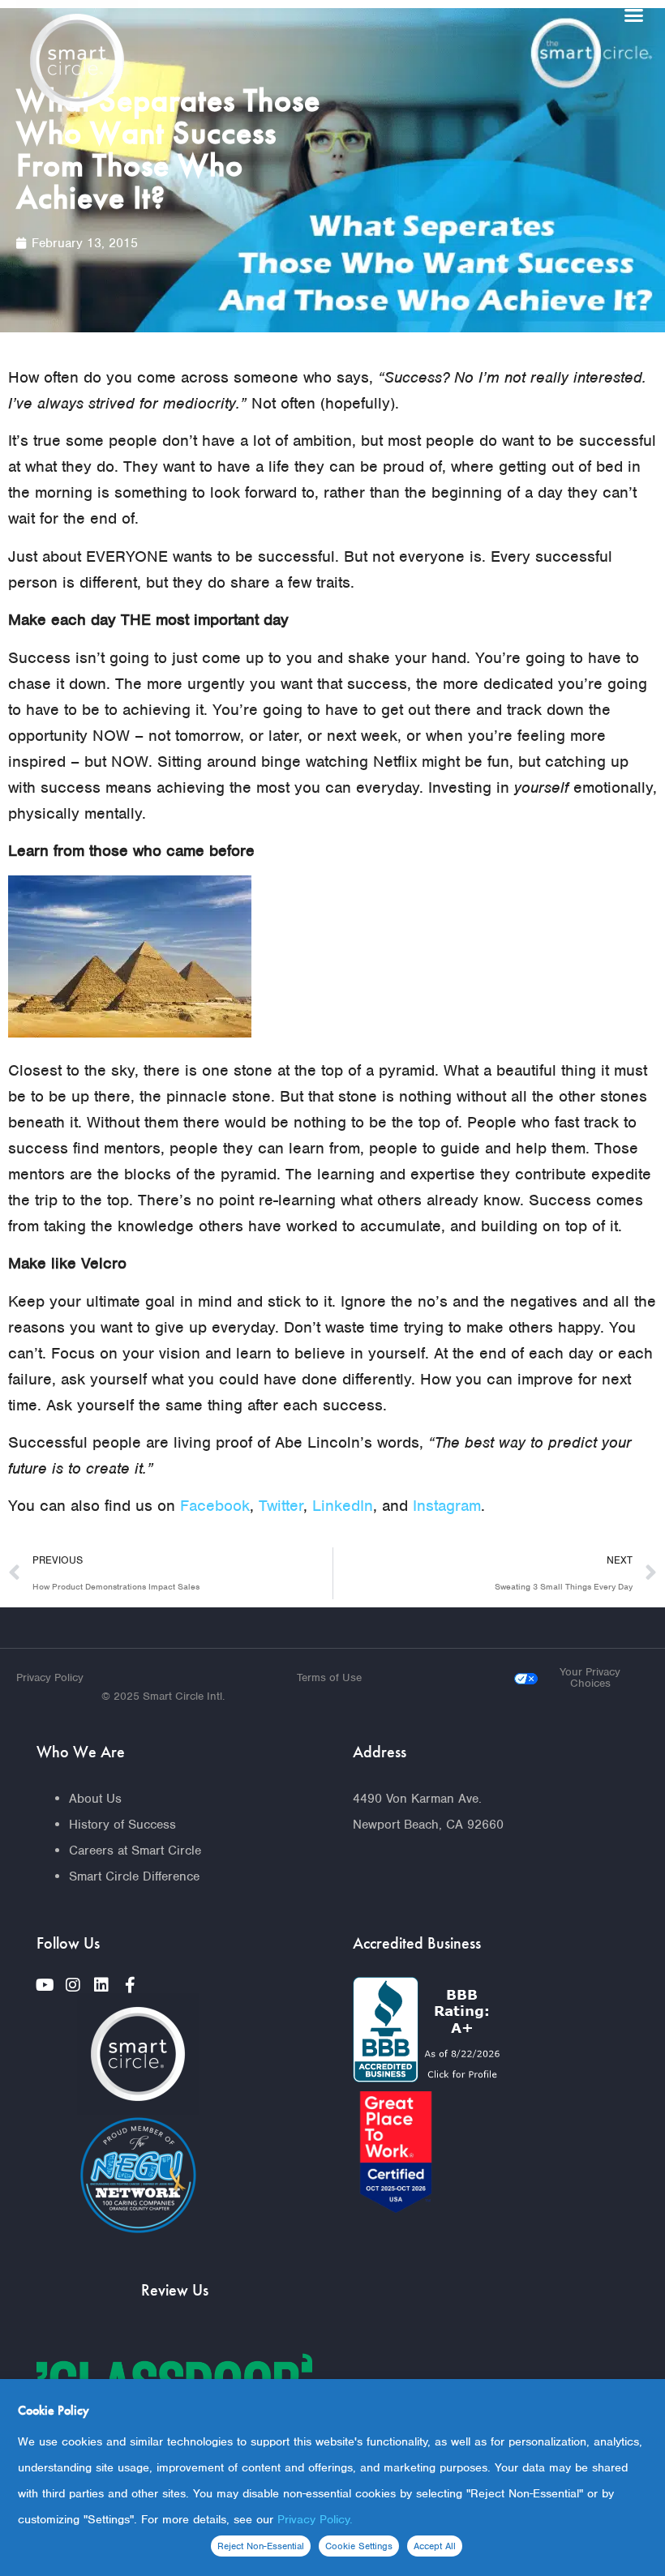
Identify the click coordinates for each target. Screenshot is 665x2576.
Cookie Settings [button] (359, 2546)
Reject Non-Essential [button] (261, 2546)
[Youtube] (45, 1985)
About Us (95, 1799)
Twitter (281, 1506)
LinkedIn (343, 1506)
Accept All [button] (435, 2546)
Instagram (447, 1506)
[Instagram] (73, 1985)
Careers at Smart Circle (135, 1851)
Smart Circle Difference (134, 1876)
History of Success (122, 1825)
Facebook (215, 1506)
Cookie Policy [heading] (54, 2410)
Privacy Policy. (315, 2519)
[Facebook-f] (130, 1985)
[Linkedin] (101, 1985)
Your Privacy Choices (590, 1677)
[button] (634, 15)
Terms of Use (329, 1677)
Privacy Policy (50, 1677)
